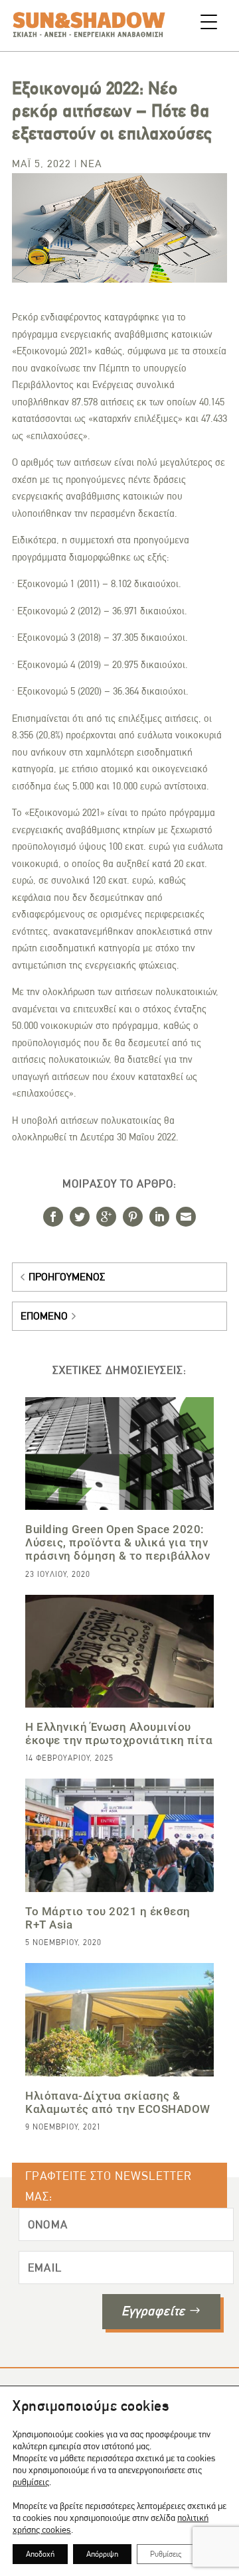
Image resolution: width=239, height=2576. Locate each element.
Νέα (91, 164)
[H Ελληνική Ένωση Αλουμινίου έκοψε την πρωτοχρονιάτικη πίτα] (119, 1651)
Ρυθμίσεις (166, 2554)
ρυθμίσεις (31, 2482)
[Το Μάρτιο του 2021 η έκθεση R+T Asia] (119, 1835)
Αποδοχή (40, 2554)
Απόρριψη (102, 2554)
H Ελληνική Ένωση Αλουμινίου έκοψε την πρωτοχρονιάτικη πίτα (119, 1733)
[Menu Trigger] (209, 22)
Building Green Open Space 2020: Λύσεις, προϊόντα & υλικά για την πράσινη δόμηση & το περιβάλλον (118, 1542)
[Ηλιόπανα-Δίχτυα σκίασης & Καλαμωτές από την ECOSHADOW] (119, 2019)
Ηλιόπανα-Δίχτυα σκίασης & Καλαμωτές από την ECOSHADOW (118, 2102)
